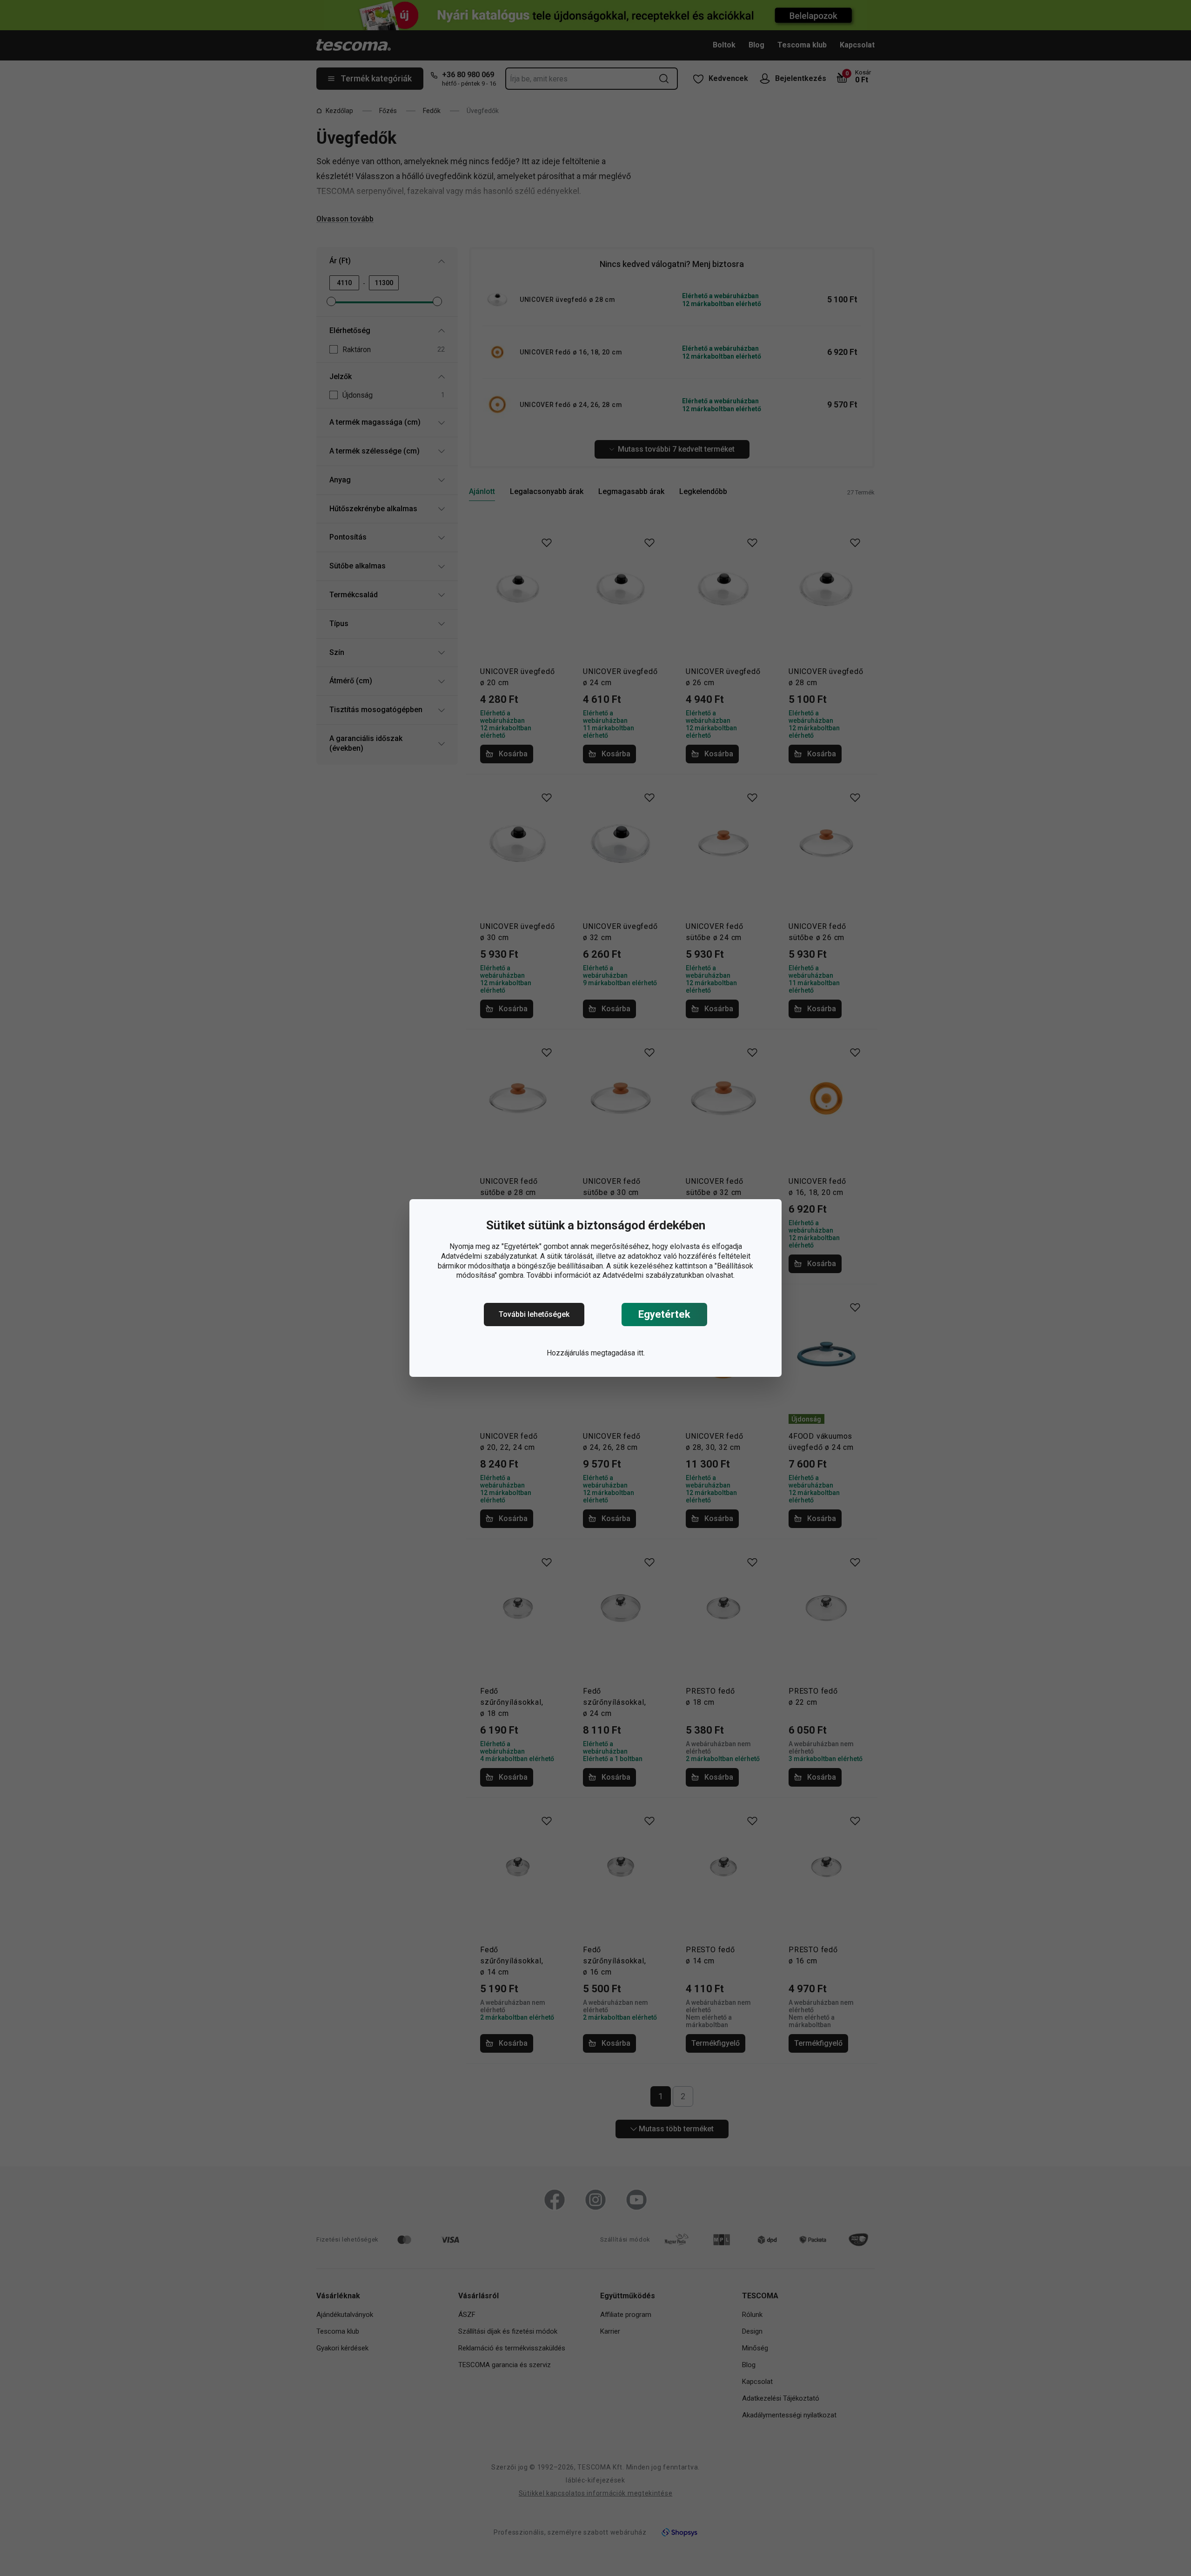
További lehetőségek (534, 1314)
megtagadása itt (617, 1353)
